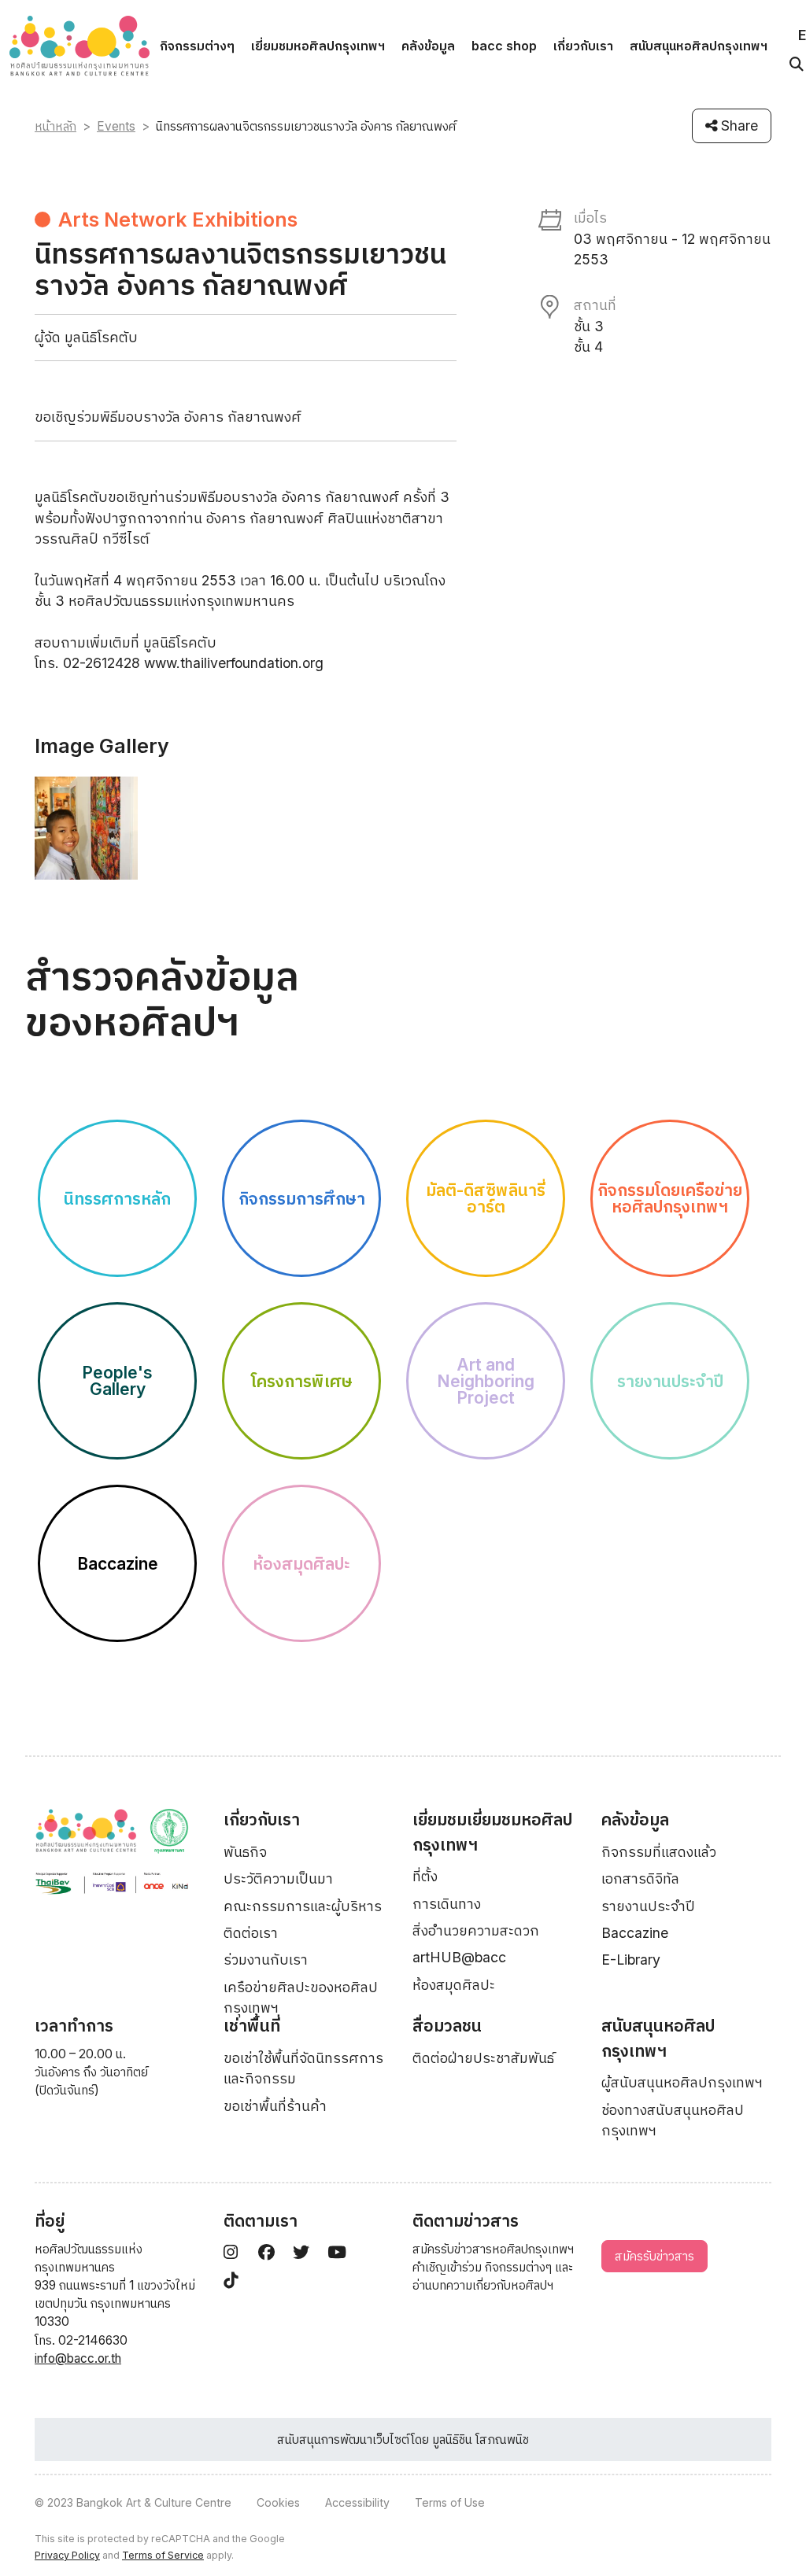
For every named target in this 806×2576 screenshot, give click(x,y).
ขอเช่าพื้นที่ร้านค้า (275, 2106)
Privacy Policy (67, 2555)
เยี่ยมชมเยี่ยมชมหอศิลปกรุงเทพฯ (492, 1832)
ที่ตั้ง (425, 1876)
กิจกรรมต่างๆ (197, 46)
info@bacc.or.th (78, 2358)
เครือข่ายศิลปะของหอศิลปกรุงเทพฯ (301, 1997)
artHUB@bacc (459, 1957)
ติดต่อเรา (251, 1933)
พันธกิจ (245, 1852)
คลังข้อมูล (428, 46)
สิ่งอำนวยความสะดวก (476, 1930)
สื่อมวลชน (447, 2026)
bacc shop (504, 46)
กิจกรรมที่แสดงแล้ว (659, 1852)
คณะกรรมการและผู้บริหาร (303, 1906)
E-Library (631, 1960)
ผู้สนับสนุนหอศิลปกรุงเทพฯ (682, 2082)
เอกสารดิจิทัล (640, 1878)
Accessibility (357, 2502)
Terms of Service (163, 2555)
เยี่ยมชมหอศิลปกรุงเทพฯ (318, 46)
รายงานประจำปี (648, 1906)
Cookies (278, 2502)
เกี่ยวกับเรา (583, 46)
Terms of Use (450, 2502)
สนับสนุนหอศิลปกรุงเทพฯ (699, 46)
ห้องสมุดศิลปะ (454, 1985)
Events (116, 126)
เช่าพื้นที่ (252, 2026)
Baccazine (635, 1933)
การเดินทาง (447, 1904)
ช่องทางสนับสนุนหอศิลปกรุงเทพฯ (673, 2120)
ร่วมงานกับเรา (266, 1960)
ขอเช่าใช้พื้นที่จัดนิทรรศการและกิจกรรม (303, 2068)
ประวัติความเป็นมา (278, 1878)
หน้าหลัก (55, 126)
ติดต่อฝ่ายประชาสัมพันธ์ (483, 2058)
